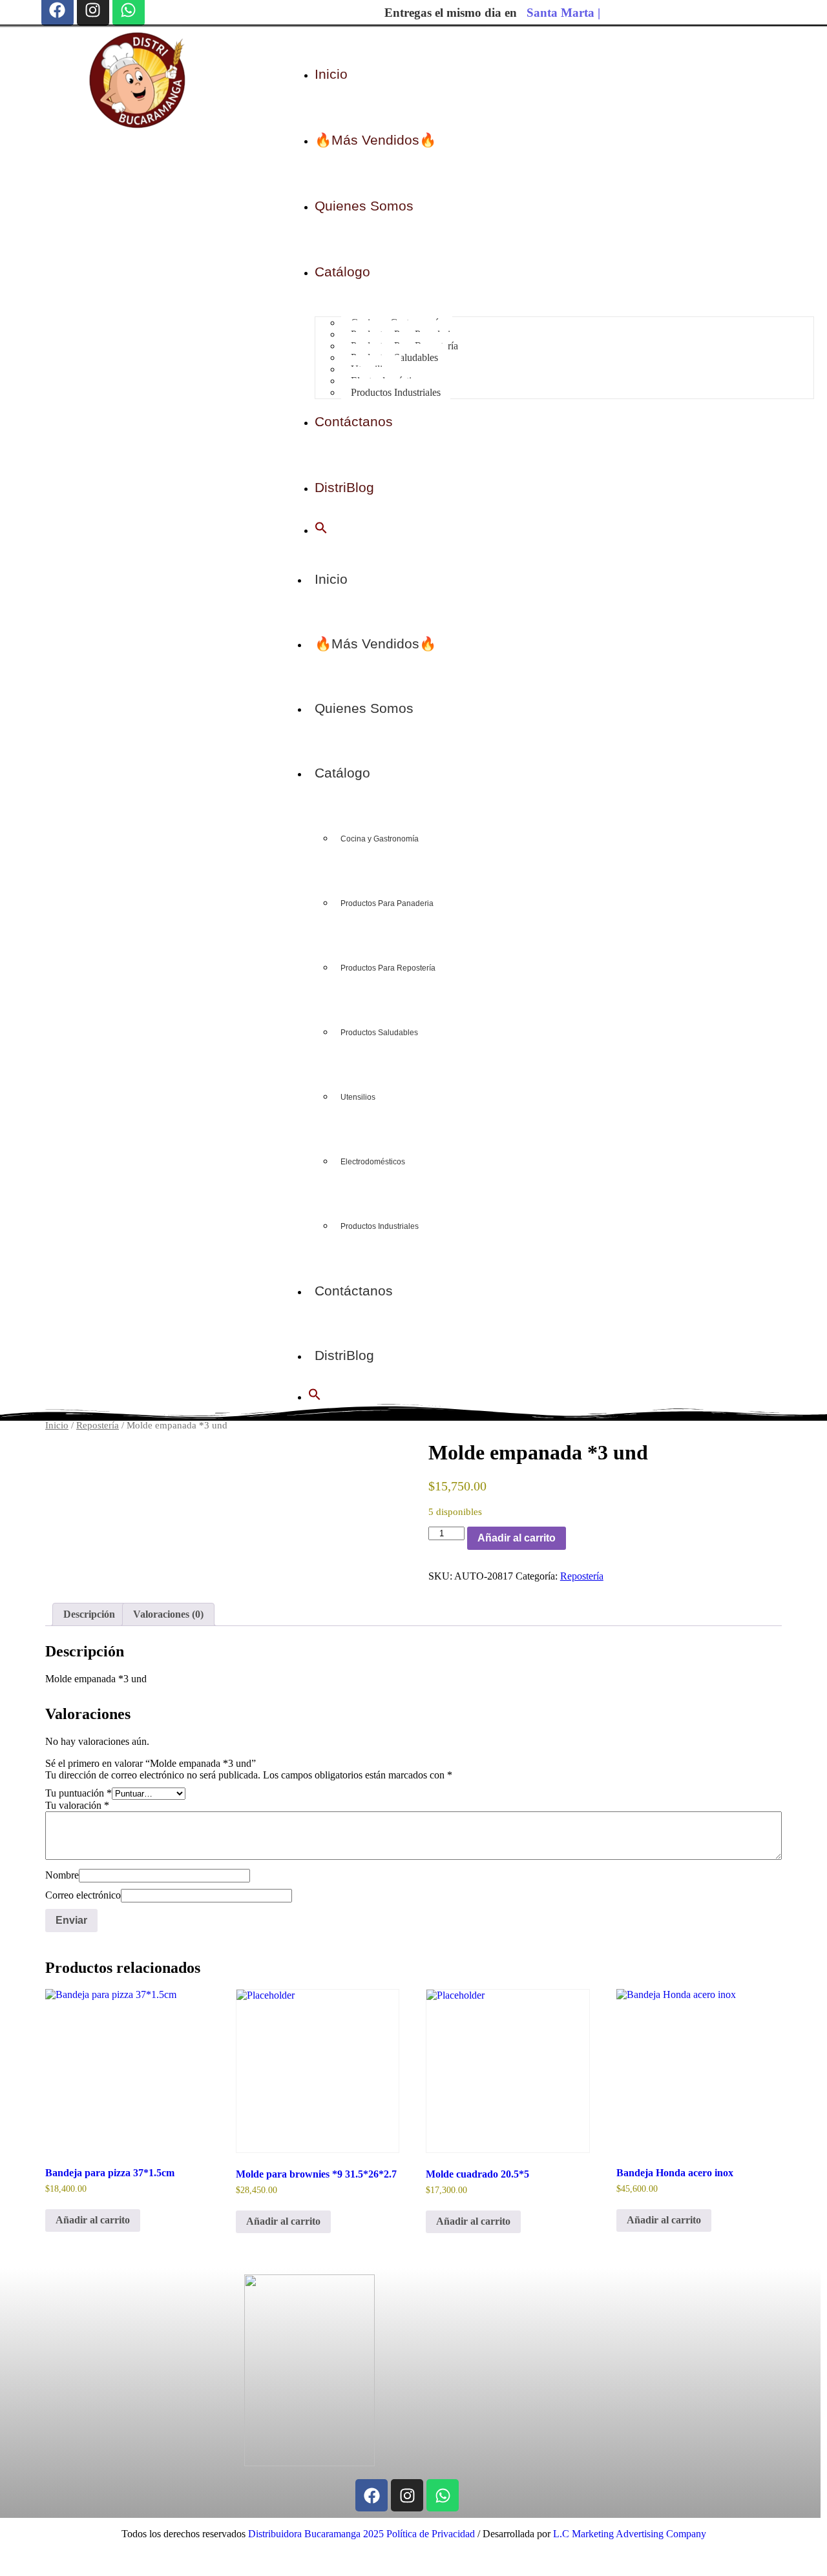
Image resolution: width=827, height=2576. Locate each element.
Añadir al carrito (517, 1538)
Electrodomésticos (373, 1162)
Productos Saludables (379, 1033)
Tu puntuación (79, 1793)
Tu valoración (77, 1805)
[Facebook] (372, 2495)
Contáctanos (354, 1291)
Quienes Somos (364, 708)
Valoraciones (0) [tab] (168, 1614)
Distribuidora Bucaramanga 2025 (316, 2534)
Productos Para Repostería (388, 968)
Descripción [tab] (89, 1614)
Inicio (331, 579)
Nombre (62, 1875)
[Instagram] (407, 2495)
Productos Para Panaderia (387, 903)
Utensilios (358, 1097)
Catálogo (342, 773)
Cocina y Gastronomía (380, 839)
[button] (321, 531)
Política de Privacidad (429, 2534)
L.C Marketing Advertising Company (628, 2534)
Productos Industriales (380, 1226)
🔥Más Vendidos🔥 (375, 644)
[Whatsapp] (443, 2495)
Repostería (98, 1425)
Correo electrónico (83, 1895)
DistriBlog (344, 1355)
